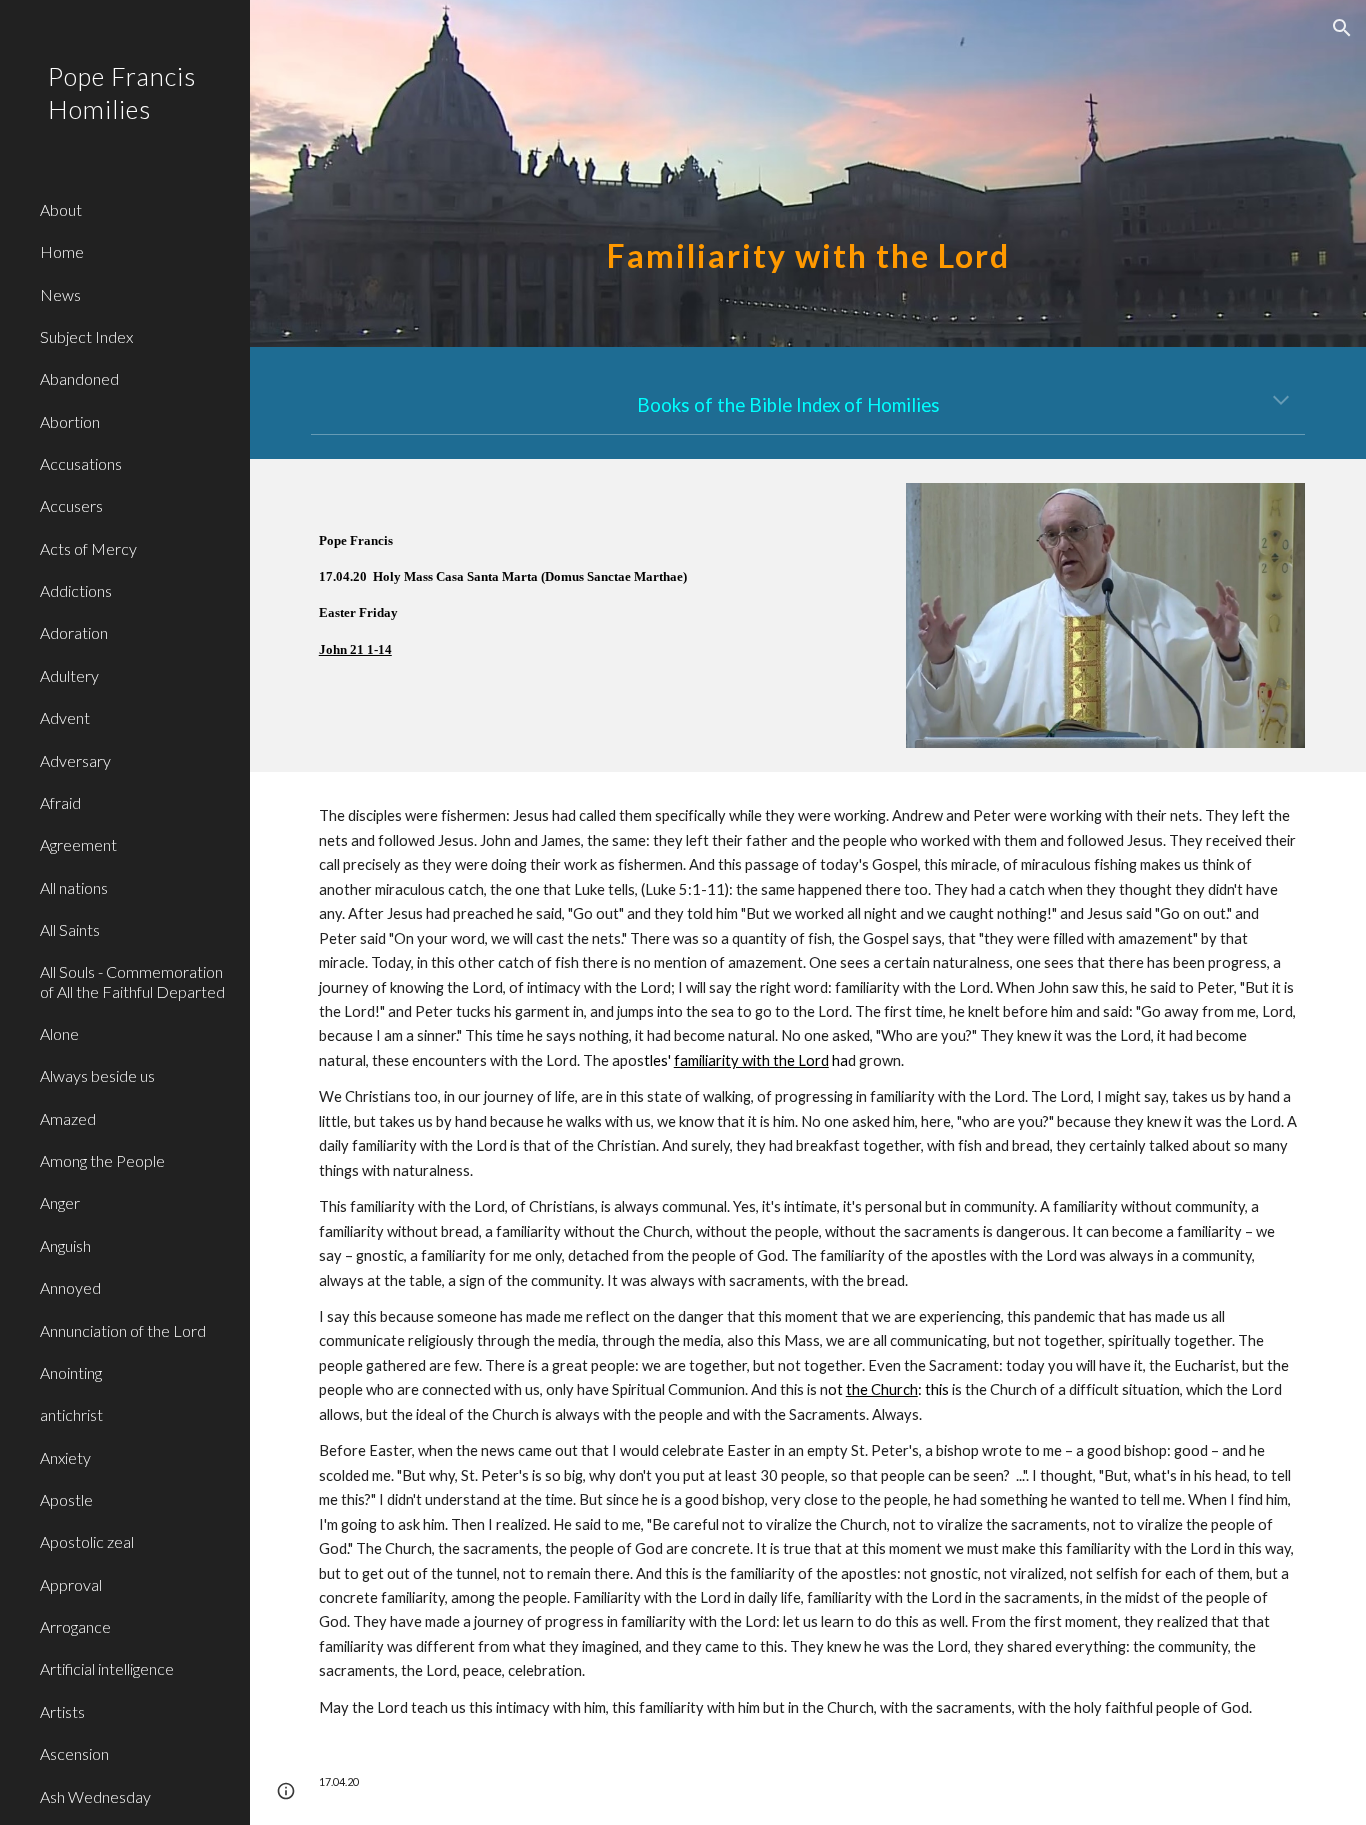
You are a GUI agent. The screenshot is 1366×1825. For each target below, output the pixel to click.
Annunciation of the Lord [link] (123, 1330)
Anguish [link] (65, 1245)
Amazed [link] (68, 1118)
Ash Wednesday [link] (95, 1796)
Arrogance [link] (75, 1626)
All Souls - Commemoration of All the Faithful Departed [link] (132, 981)
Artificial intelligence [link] (107, 1668)
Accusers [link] (71, 505)
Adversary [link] (75, 760)
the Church (882, 1389)
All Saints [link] (70, 929)
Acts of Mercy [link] (88, 548)
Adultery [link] (69, 675)
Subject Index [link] (86, 336)
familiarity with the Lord (751, 1060)
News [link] (60, 294)
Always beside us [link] (97, 1075)
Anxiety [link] (65, 1457)
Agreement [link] (78, 844)
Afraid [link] (60, 802)
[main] (808, 173)
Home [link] (62, 251)
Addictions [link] (76, 590)
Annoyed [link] (70, 1287)
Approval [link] (71, 1584)
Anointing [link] (71, 1372)
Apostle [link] (66, 1499)
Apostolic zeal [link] (87, 1541)
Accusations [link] (81, 463)
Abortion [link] (70, 421)
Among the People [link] (102, 1160)
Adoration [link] (74, 632)
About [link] (61, 209)
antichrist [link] (71, 1414)
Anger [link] (60, 1202)
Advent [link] (65, 717)
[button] (1342, 28)
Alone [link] (59, 1033)
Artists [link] (62, 1711)
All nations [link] (74, 887)
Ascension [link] (74, 1753)
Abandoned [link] (79, 378)
